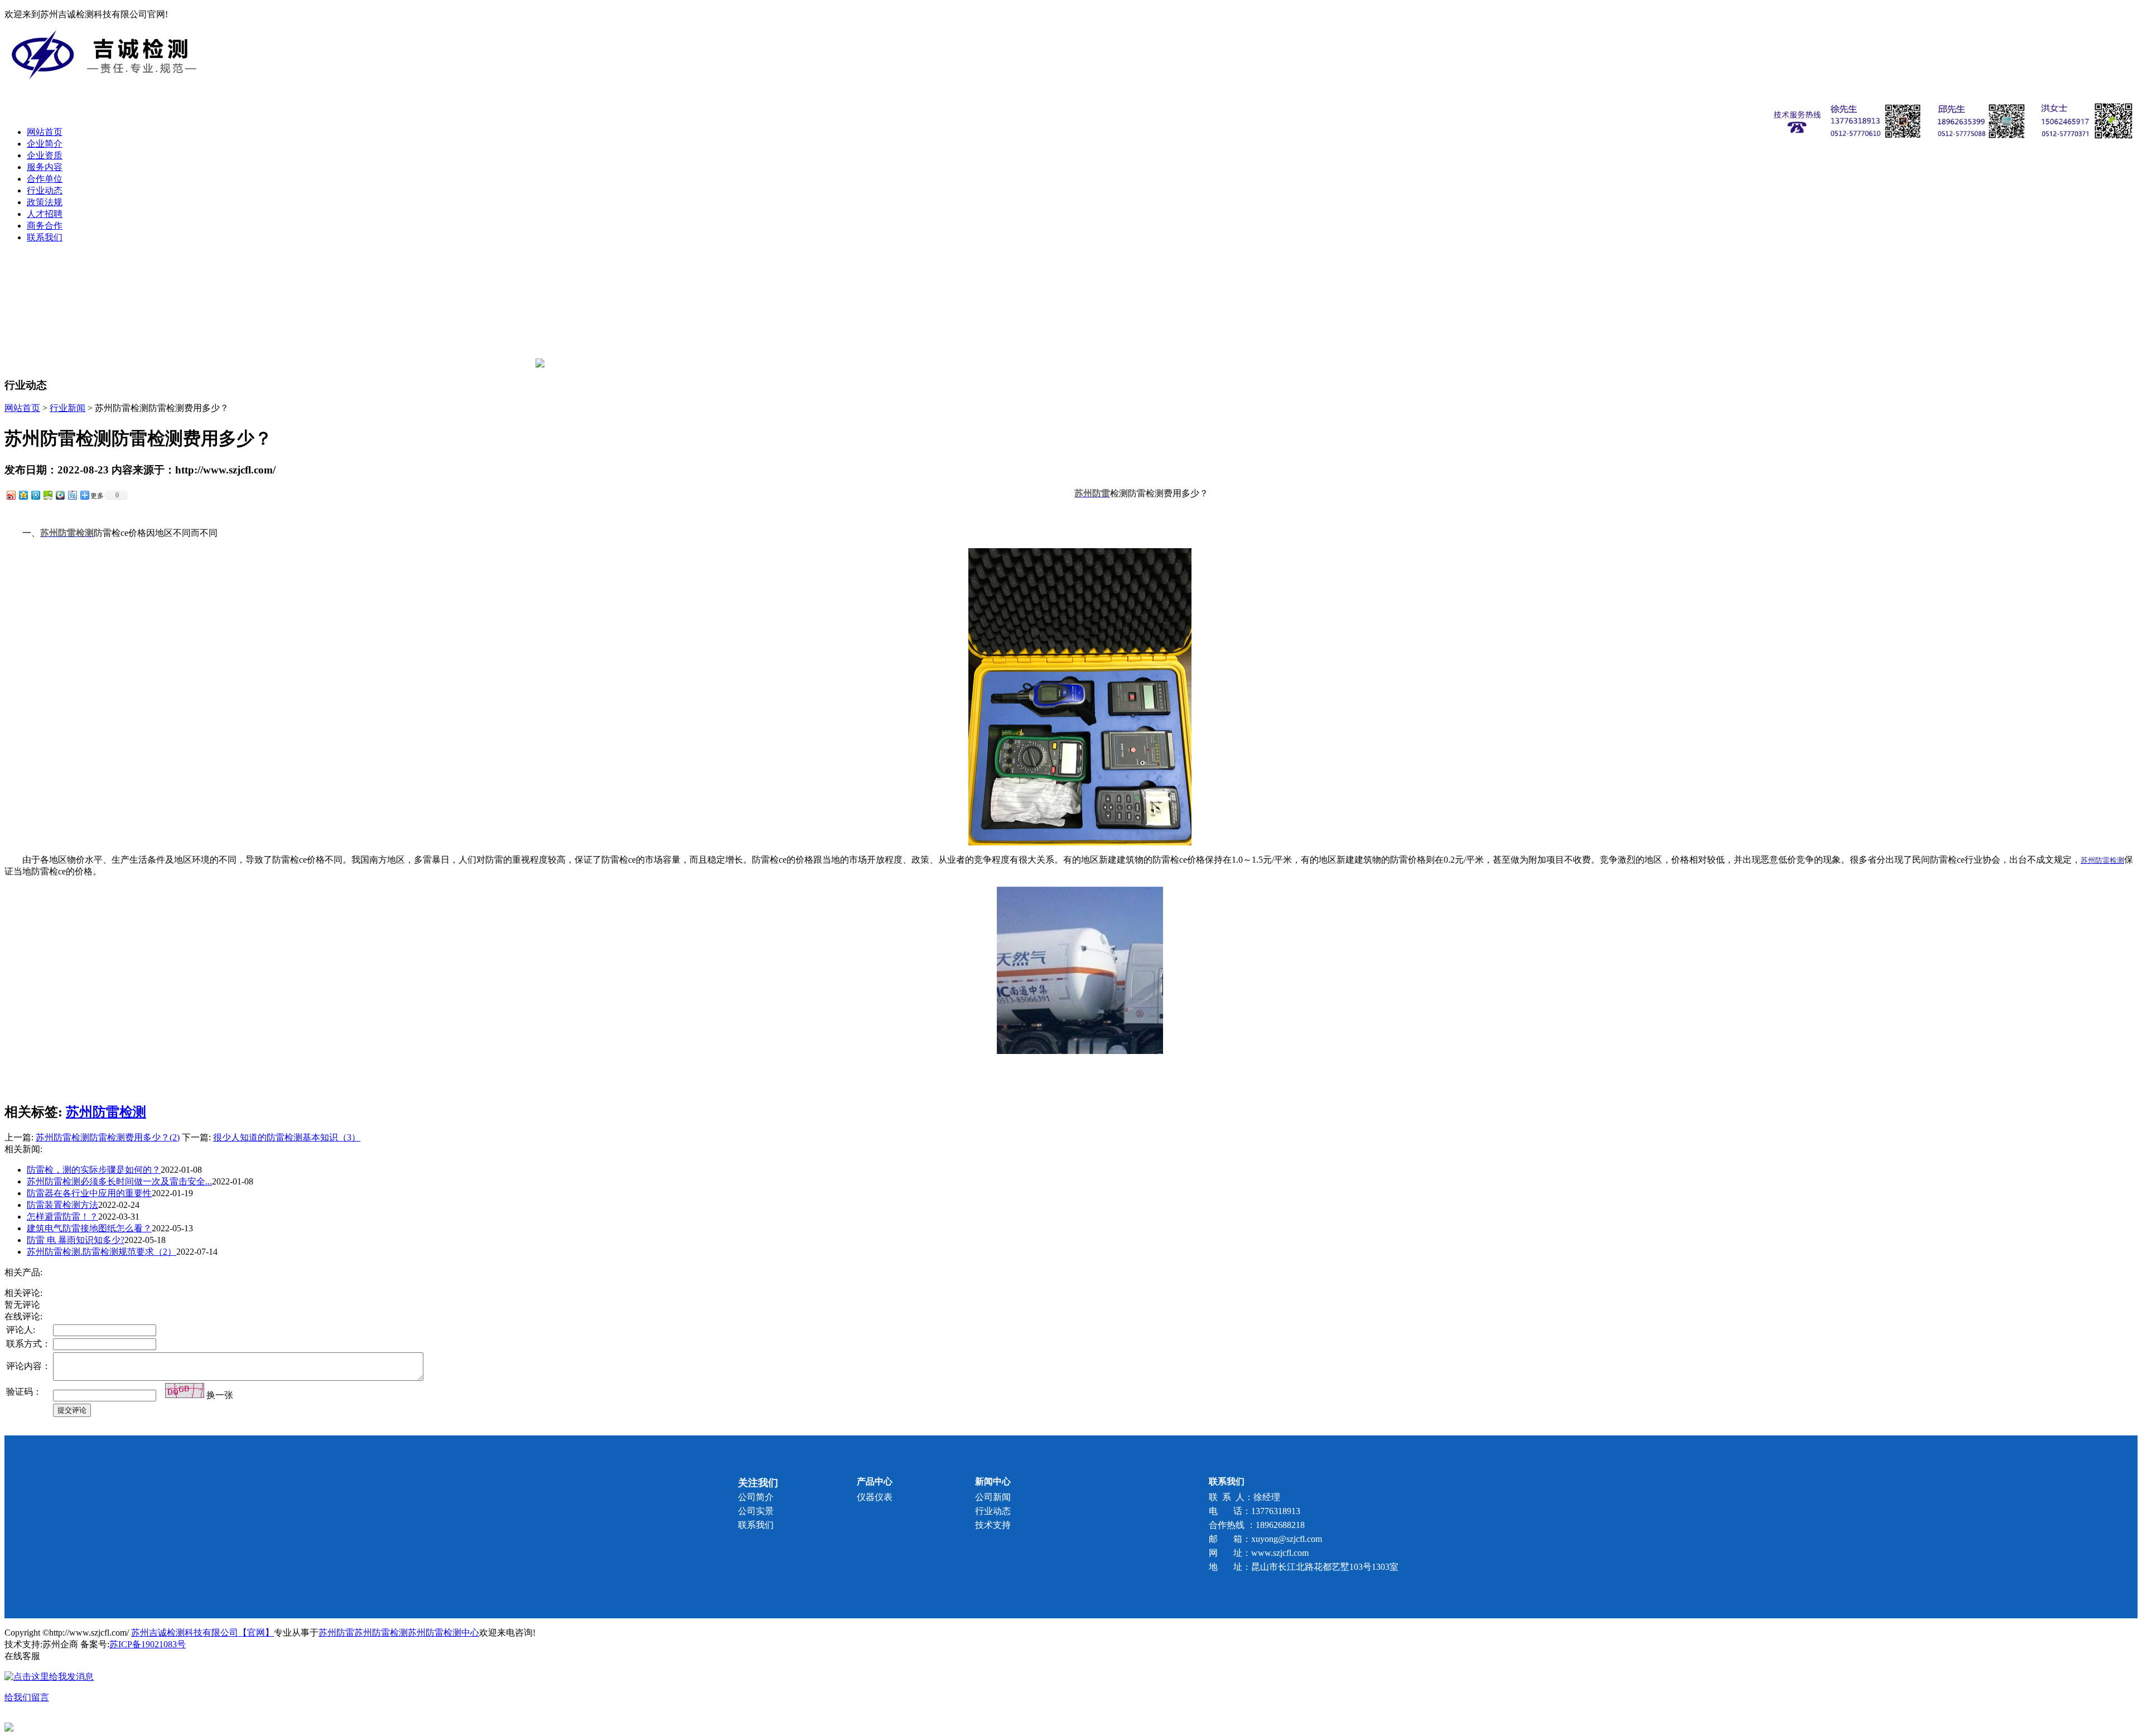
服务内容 (45, 167)
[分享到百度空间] (47, 495)
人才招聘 (45, 214)
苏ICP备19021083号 (148, 1644)
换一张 (220, 1395)
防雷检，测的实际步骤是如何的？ (94, 1170)
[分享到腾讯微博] (35, 495)
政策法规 (45, 202)
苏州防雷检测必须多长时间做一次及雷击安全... (119, 1181)
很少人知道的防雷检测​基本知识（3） (287, 1137)
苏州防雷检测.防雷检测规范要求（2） (102, 1252)
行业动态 (45, 190)
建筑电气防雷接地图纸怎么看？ (89, 1228)
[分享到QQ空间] (23, 495)
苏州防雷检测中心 (443, 1633)
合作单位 (45, 179)
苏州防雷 (336, 1633)
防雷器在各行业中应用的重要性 (89, 1193)
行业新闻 (67, 408)
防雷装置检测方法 (62, 1205)
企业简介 (45, 144)
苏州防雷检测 (106, 1112)
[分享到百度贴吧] (72, 495)
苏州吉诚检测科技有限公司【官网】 (202, 1633)
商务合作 (45, 226)
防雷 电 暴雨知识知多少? (76, 1240)
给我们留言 (27, 1697)
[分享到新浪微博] (11, 495)
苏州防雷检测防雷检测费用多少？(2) (108, 1137)
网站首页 (45, 132)
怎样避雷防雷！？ (62, 1217)
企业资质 (45, 155)
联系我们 (45, 237)
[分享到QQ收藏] (60, 495)
